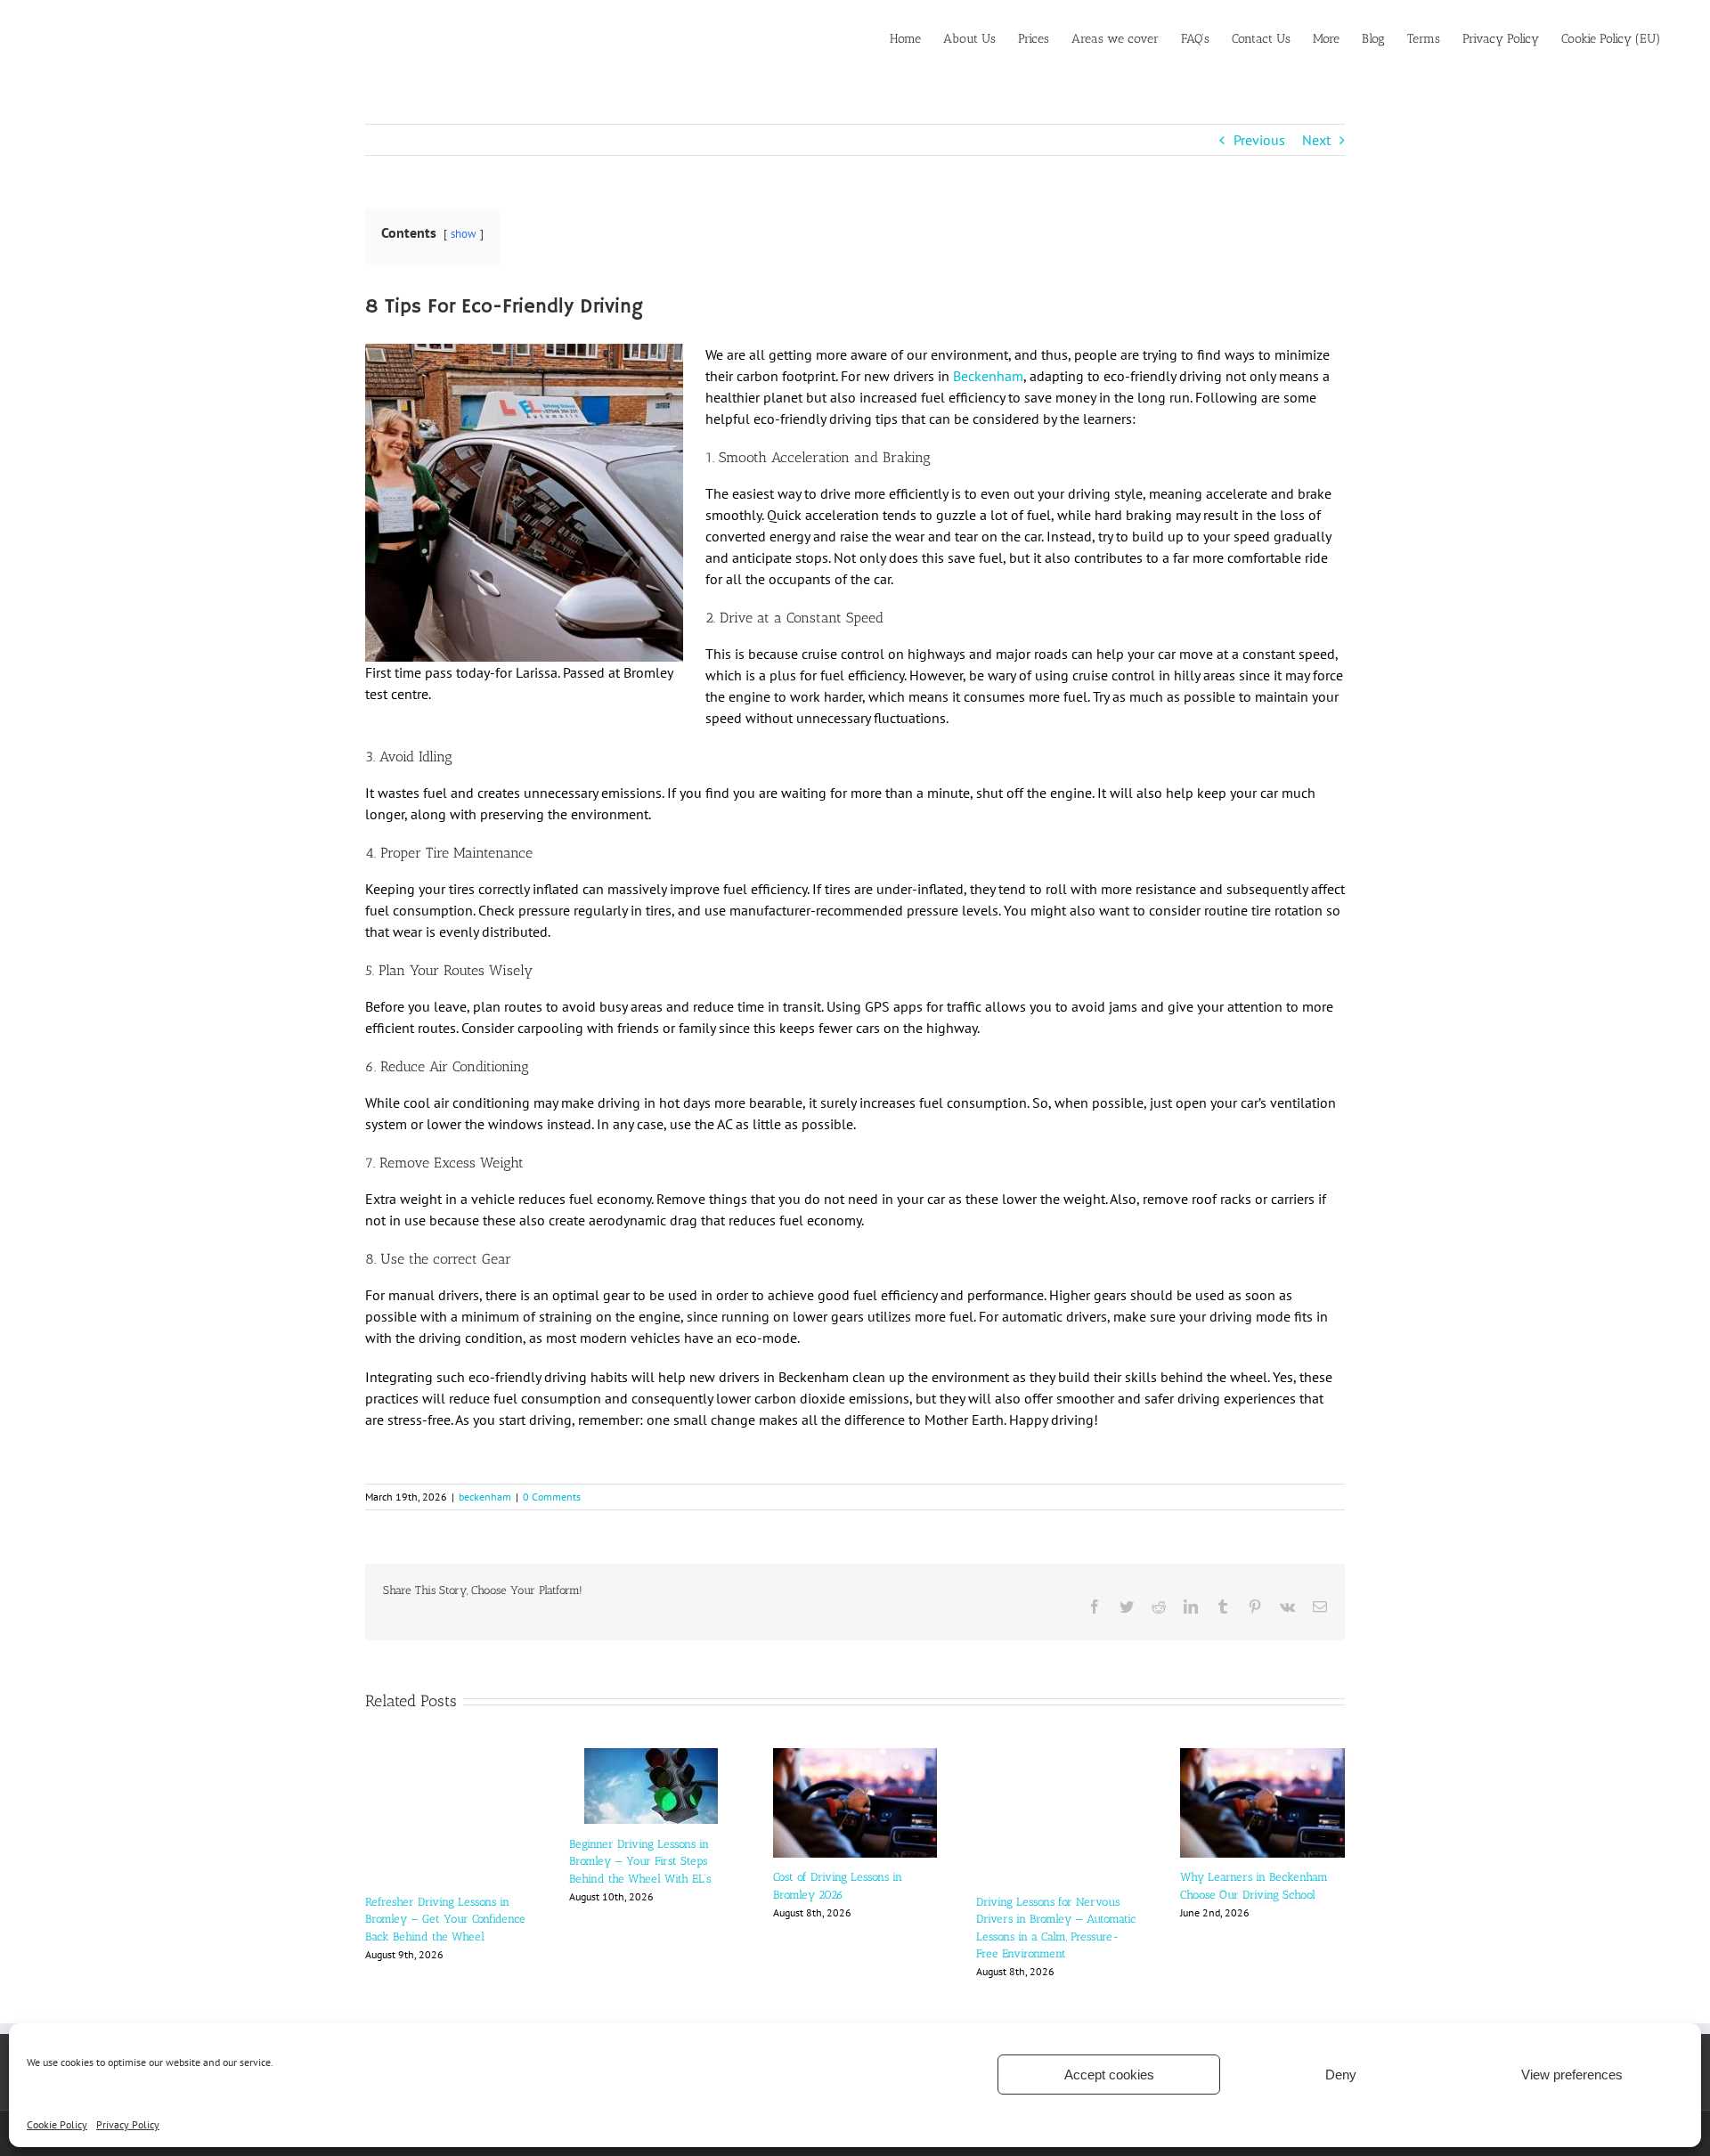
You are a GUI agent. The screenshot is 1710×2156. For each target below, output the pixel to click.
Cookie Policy (57, 2124)
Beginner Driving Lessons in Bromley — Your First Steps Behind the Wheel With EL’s (640, 1861)
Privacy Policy (128, 2124)
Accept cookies (1109, 2075)
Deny (1341, 2075)
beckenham (485, 1497)
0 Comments (552, 1497)
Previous (1259, 140)
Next (1316, 140)
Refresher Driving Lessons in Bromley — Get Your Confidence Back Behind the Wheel (445, 1919)
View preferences (1572, 2075)
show (464, 234)
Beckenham (988, 376)
